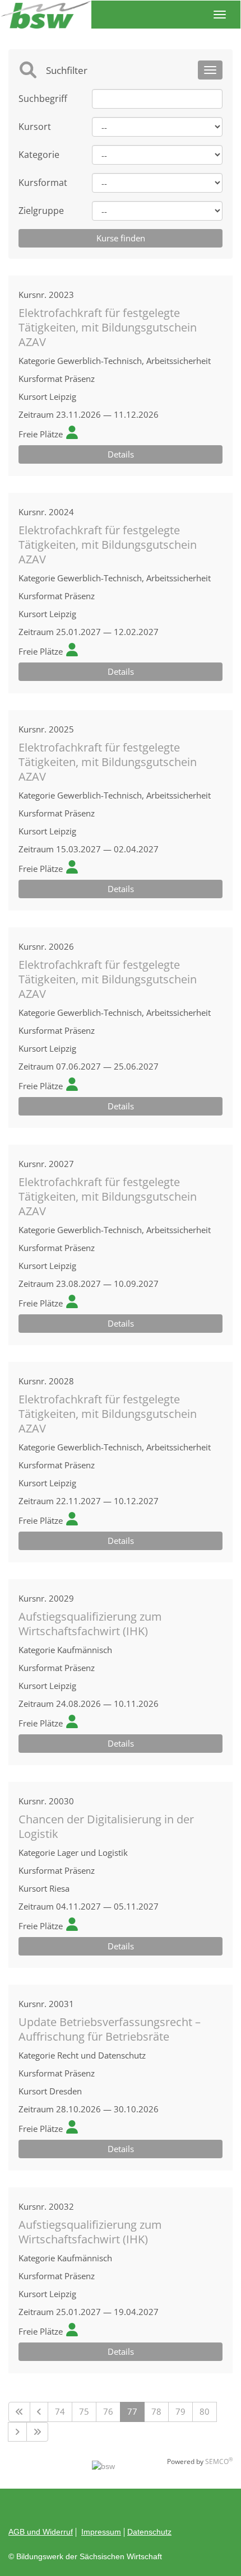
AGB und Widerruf (41, 2532)
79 (180, 2411)
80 (205, 2411)
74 (60, 2411)
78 (156, 2411)
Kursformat (43, 183)
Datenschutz (149, 2532)
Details (121, 454)
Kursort (35, 127)
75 (84, 2411)
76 (108, 2411)
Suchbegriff (43, 99)
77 (132, 2411)
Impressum (101, 2532)
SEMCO (219, 2461)
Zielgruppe (41, 211)
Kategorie (39, 155)
